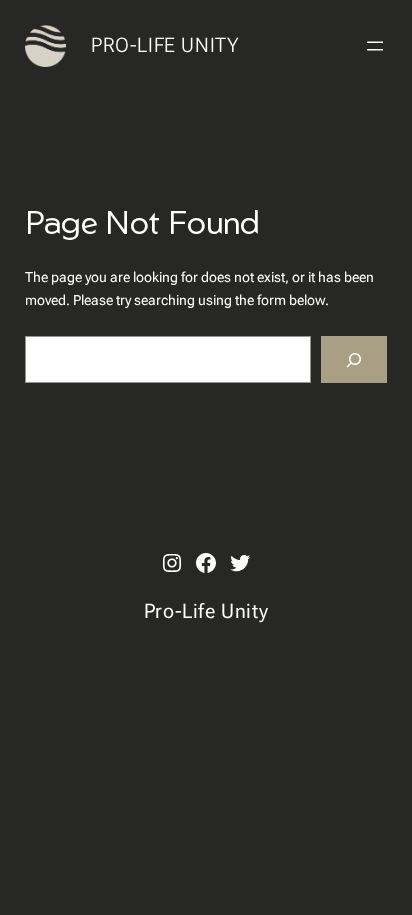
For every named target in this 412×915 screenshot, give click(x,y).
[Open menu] (375, 46)
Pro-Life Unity (165, 45)
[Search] (354, 359)
